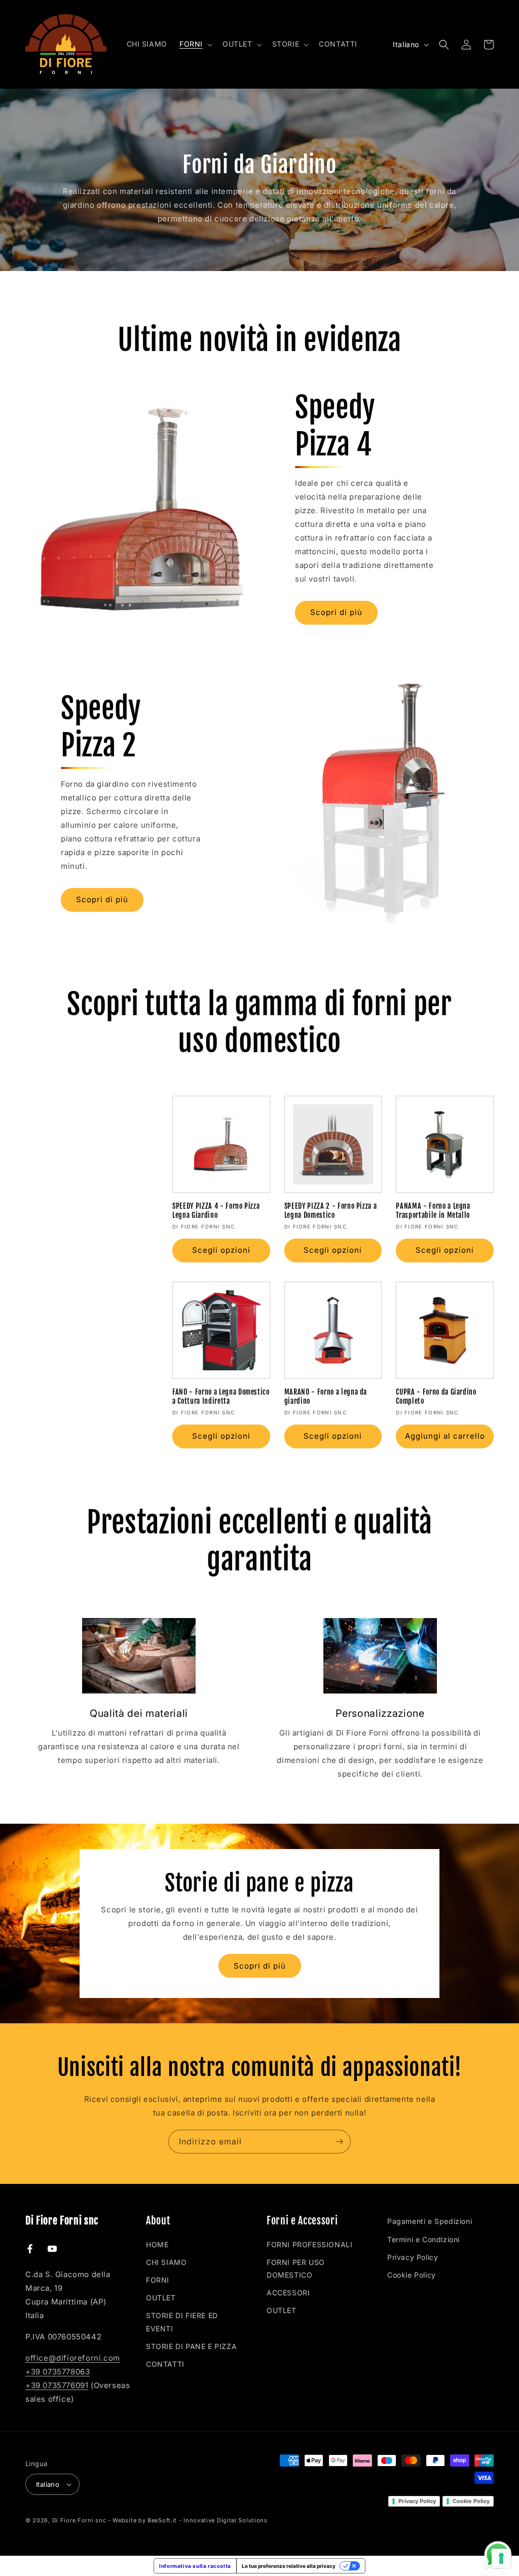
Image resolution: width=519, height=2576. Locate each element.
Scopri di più (336, 612)
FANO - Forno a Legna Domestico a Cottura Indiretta (221, 1397)
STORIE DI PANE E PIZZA (191, 2346)
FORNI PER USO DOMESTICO (296, 2269)
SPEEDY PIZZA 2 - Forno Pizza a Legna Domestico (331, 1211)
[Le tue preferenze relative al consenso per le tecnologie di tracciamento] (501, 2558)
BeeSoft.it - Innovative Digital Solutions (208, 2520)
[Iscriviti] (339, 2142)
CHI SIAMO (166, 2262)
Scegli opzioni (221, 1250)
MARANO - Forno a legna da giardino (326, 1397)
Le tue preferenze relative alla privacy (289, 2566)
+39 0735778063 (58, 2372)
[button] (195, 44)
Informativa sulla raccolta (195, 2566)
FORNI (158, 2280)
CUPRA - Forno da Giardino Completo (436, 1397)
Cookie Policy (412, 2275)
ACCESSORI (288, 2293)
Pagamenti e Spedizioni (430, 2221)
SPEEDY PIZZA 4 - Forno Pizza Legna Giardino (216, 1211)
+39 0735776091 (57, 2385)
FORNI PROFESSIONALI (309, 2244)
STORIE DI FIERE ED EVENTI (182, 2322)
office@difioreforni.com (73, 2358)
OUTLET (161, 2298)
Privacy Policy (413, 2257)
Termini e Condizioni (423, 2239)
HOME (157, 2244)
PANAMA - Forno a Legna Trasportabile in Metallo (433, 1211)
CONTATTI (165, 2364)
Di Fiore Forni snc (79, 2520)
